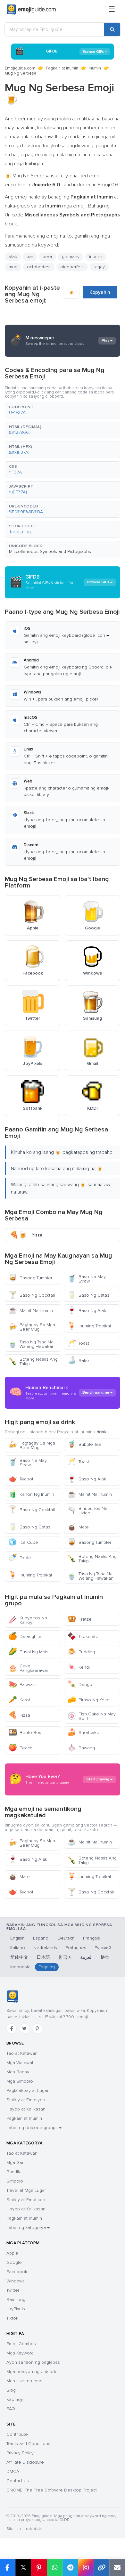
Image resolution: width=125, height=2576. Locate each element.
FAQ (11, 2409)
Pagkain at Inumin (62, 68)
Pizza (19, 1715)
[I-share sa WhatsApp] (55, 2568)
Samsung (16, 2300)
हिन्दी (105, 1957)
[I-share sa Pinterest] (39, 2568)
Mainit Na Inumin (31, 1311)
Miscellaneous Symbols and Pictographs (50, 551)
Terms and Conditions (28, 2444)
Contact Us (18, 2481)
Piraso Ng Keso (88, 1700)
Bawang (81, 1748)
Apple (12, 2253)
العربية (86, 1957)
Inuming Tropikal (89, 1326)
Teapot (21, 1479)
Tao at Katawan (22, 2053)
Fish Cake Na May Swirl (92, 1716)
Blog (11, 2390)
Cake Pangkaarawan (29, 1668)
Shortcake (83, 1733)
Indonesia (20, 1967)
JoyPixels (16, 2309)
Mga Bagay (18, 2072)
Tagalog (47, 1967)
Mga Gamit (17, 2163)
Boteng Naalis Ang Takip (33, 1361)
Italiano (18, 1948)
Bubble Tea (84, 1444)
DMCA (13, 2471)
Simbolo (15, 2181)
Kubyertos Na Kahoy (28, 1620)
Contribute (17, 2434)
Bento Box (25, 1733)
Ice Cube (23, 1542)
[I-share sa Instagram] (86, 2568)
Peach (20, 1748)
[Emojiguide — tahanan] (12, 1997)
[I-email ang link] (117, 2568)
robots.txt (34, 2529)
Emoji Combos (21, 2344)
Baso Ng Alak (87, 1311)
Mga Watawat (20, 2063)
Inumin (95, 68)
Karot (19, 1700)
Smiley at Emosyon (26, 2100)
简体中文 (19, 1957)
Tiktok (12, 2318)
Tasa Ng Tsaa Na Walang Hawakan (31, 1344)
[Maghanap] (112, 29)
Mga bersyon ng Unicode (32, 2372)
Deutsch (66, 1938)
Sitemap (14, 2529)
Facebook (17, 2272)
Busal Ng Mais (28, 1652)
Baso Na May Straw (87, 1279)
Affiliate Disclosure (25, 2462)
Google (14, 2262)
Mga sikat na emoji (25, 2381)
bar (30, 257)
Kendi (79, 1667)
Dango (80, 1685)
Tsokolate (83, 1636)
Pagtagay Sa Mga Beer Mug (32, 1327)
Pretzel (80, 1619)
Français (92, 1938)
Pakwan (22, 1685)
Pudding (81, 1652)
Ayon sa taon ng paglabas (33, 2362)
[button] (63, 410)
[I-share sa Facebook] (8, 2568)
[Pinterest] (37, 2029)
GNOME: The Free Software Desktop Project (52, 2490)
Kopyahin (100, 292)
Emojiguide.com (20, 68)
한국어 (65, 1957)
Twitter (13, 2290)
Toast (78, 1343)
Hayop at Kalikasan (26, 2109)
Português (76, 1948)
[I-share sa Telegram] (70, 2568)
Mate (78, 1527)
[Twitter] (24, 2029)
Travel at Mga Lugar (26, 2190)
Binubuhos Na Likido (87, 1511)
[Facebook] (12, 2029)
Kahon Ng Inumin (31, 1494)
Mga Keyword (20, 2353)
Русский (103, 1948)
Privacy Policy (20, 2453)
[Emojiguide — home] (31, 10)
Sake (78, 1361)
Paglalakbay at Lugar (27, 2090)
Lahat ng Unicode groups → (34, 2128)
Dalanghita (25, 1636)
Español (41, 1938)
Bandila (14, 2172)
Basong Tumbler (30, 1278)
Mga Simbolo (20, 2081)
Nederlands (45, 1948)
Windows (16, 2281)
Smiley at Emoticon (26, 2200)
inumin (96, 257)
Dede (20, 1558)
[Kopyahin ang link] (101, 2568)
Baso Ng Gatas (88, 1295)
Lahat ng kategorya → (28, 2228)
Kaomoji (15, 2399)
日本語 (43, 1957)
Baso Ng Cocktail (32, 1295)
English (17, 1938)
